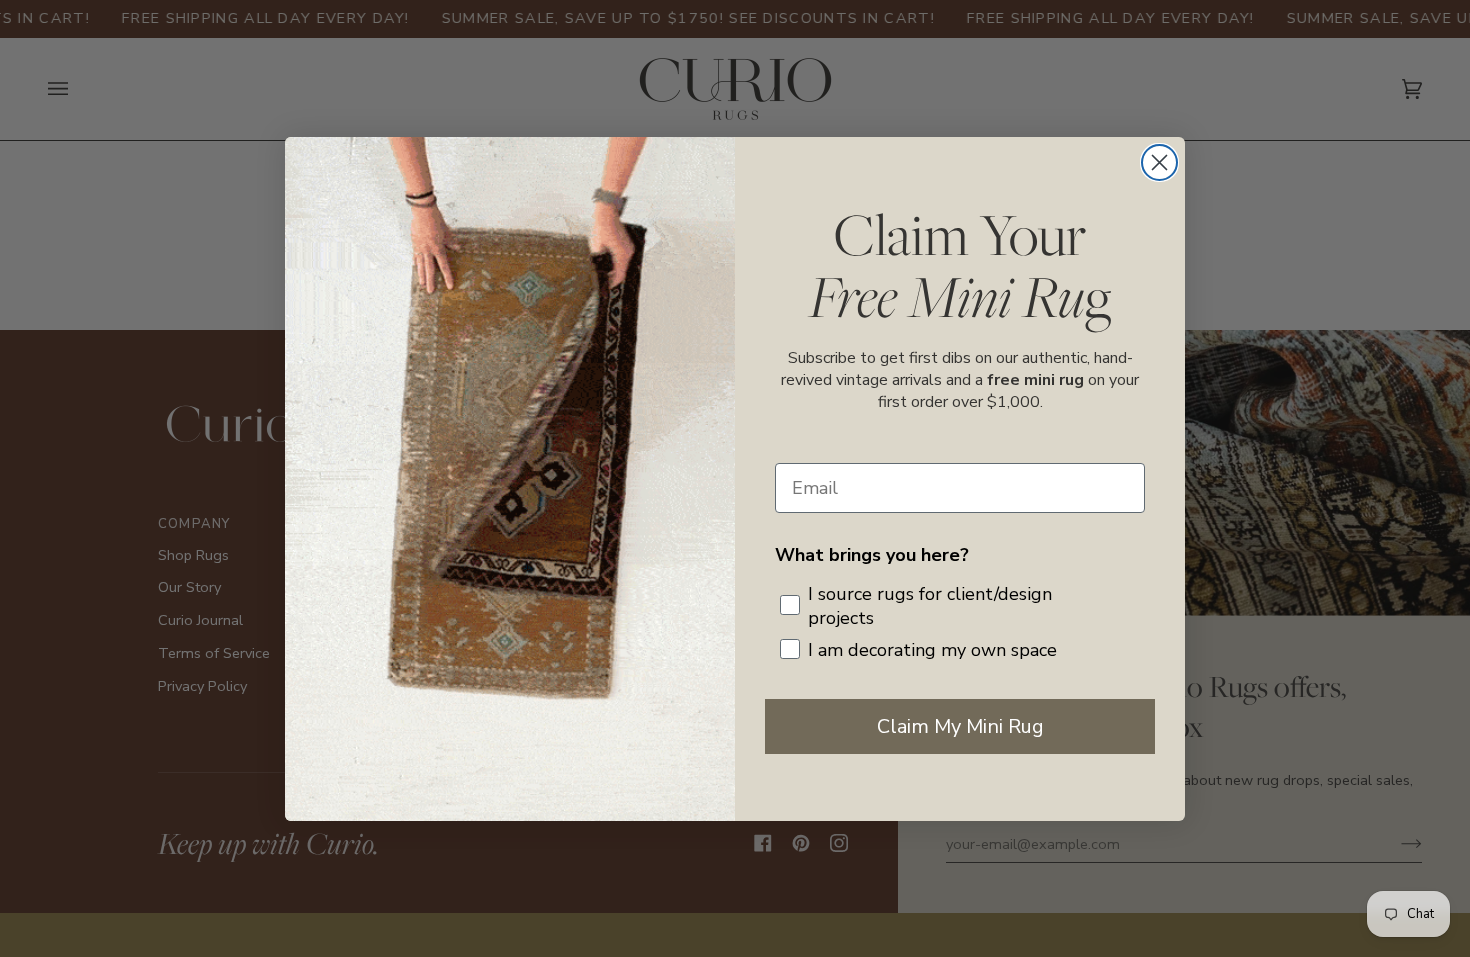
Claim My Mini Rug (960, 726)
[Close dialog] (1159, 162)
